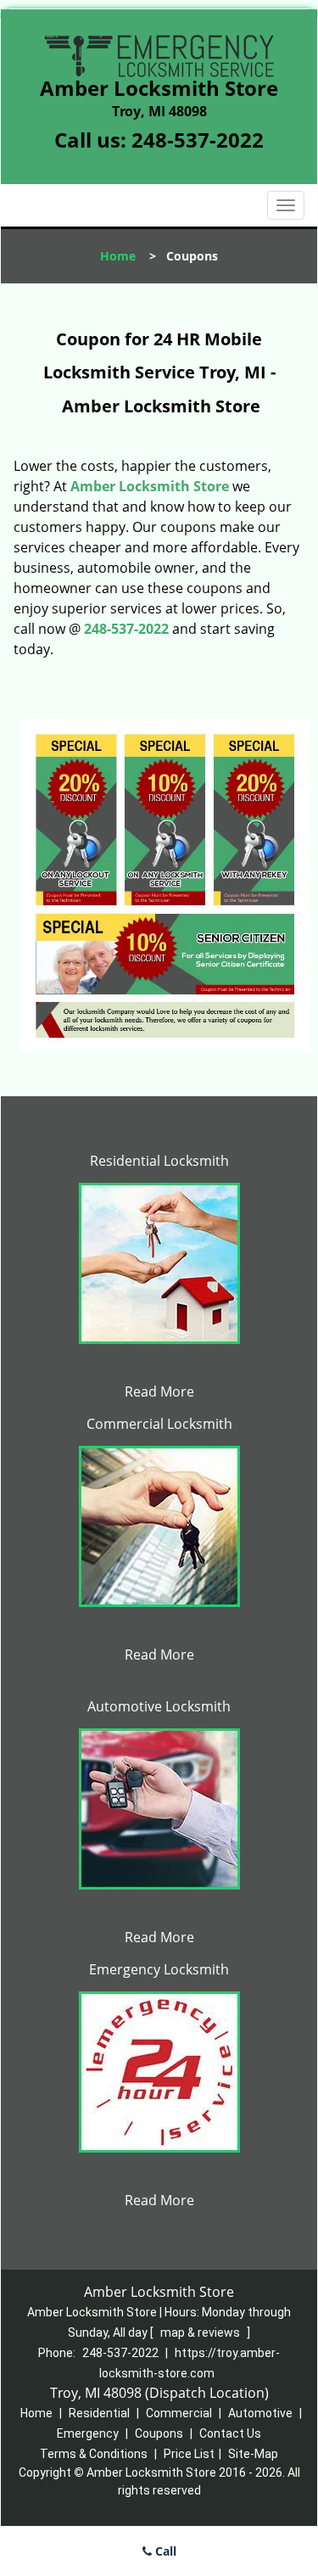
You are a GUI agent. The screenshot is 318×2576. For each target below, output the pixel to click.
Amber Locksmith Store (150, 486)
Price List (189, 2454)
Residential (99, 2413)
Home (118, 256)
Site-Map (253, 2454)
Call (164, 2551)
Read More (159, 1392)
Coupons (159, 2433)
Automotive (260, 2413)
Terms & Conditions (94, 2454)
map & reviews (201, 2332)
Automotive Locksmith (159, 1706)
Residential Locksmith (159, 1161)
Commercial (179, 2413)
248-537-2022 (198, 140)
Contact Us (230, 2433)
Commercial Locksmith (159, 1424)
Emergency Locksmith (159, 1969)
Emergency (88, 2433)
